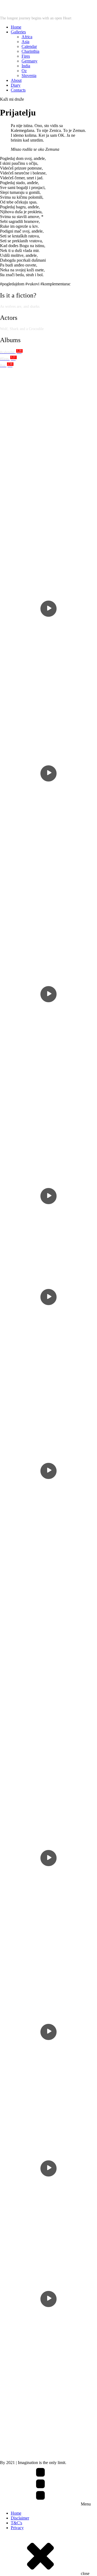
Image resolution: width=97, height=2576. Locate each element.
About (16, 80)
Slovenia (29, 76)
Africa (27, 37)
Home (16, 27)
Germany (30, 61)
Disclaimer (20, 2518)
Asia (25, 42)
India (26, 66)
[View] (48, 454)
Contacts (18, 90)
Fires (26, 56)
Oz (24, 71)
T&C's (16, 2523)
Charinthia (30, 51)
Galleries (18, 32)
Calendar (29, 46)
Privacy (17, 2528)
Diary (16, 85)
